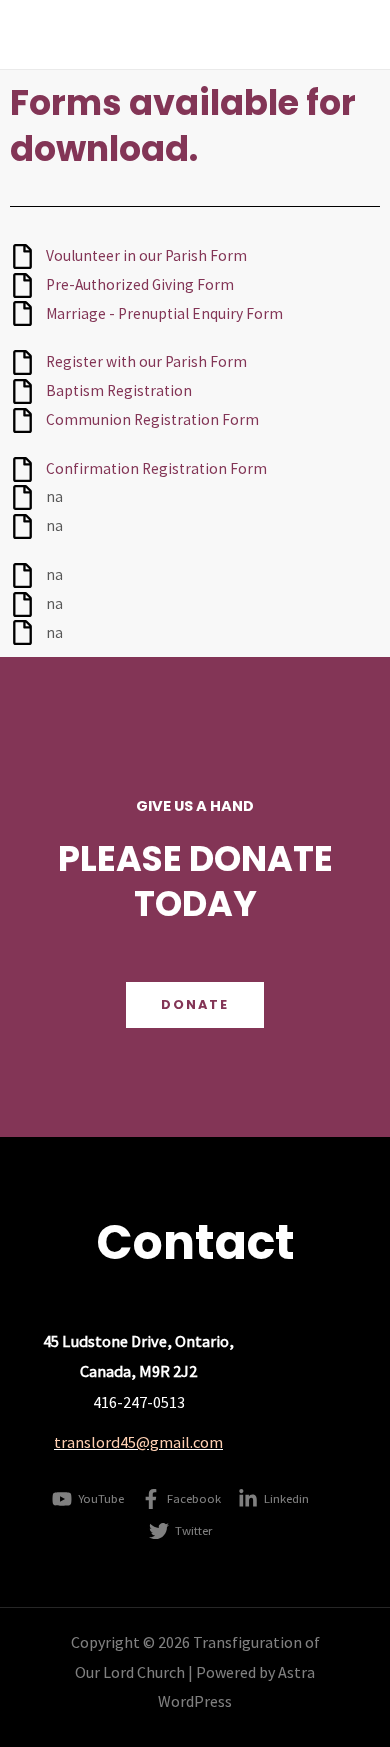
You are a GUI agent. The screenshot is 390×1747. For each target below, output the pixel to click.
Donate (195, 1004)
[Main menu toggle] (348, 34)
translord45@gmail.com (138, 1442)
